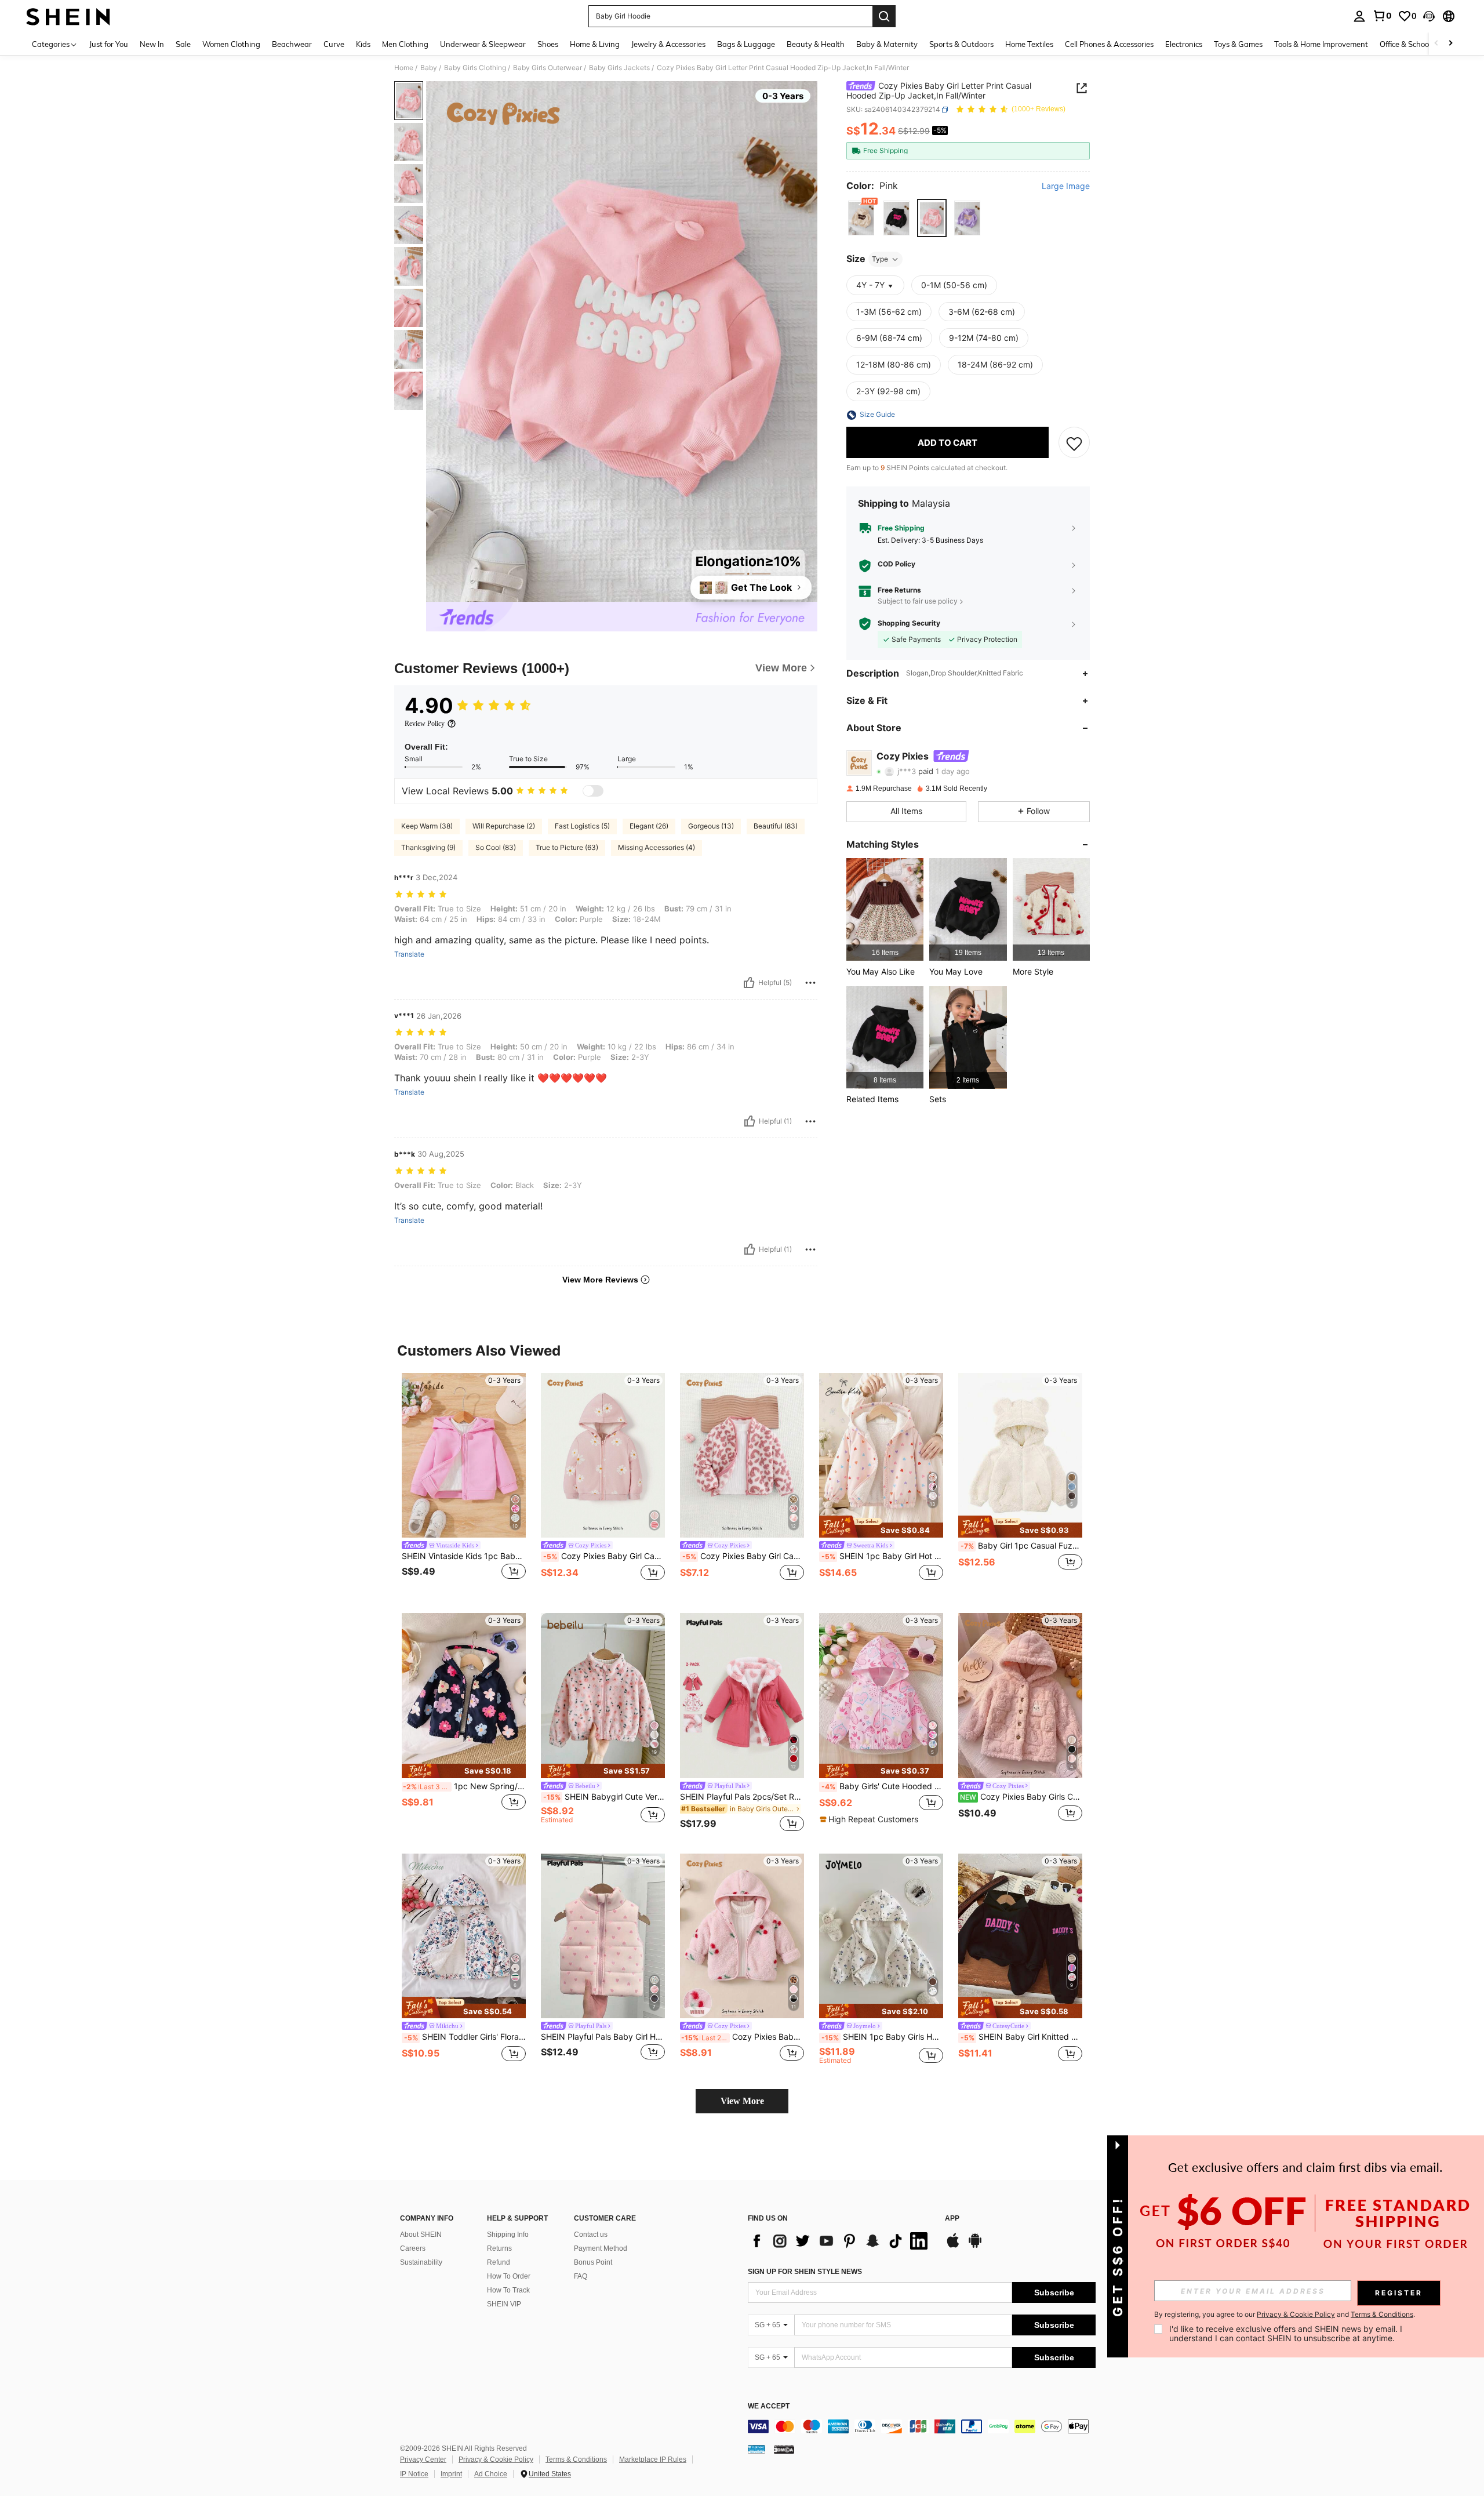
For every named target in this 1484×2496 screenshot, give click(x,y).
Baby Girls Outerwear (548, 68)
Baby (429, 68)
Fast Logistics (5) (582, 826)
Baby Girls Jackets (619, 68)
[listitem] (885, 909)
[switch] (593, 791)
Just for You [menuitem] (109, 44)
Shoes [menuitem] (548, 44)
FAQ (581, 2276)
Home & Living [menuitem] (595, 44)
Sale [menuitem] (183, 44)
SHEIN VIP (504, 2304)
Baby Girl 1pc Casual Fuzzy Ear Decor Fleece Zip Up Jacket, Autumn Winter (1021, 1546)
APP (952, 2219)
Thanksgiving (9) (428, 847)
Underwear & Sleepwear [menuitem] (483, 44)
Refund (499, 2262)
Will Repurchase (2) (504, 826)
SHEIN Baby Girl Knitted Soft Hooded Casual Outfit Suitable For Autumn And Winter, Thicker (1021, 2037)
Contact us (591, 2235)
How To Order (509, 2276)
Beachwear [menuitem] (292, 44)
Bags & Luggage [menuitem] (746, 44)
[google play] (975, 2246)
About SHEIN (421, 2235)
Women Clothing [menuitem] (231, 44)
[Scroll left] (1436, 44)
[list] (841, 2241)
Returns (499, 2248)
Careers (413, 2248)
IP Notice (414, 2474)
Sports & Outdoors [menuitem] (961, 44)
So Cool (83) (496, 847)
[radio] (861, 218)
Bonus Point (593, 2262)
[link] (1382, 16)
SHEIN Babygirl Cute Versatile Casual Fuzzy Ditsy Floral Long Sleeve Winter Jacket (604, 1797)
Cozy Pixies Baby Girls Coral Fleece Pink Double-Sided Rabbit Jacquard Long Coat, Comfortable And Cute (1021, 1797)
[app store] (953, 2246)
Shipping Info (508, 2235)
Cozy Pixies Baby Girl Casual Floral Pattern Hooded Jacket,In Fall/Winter (604, 1556)
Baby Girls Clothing (475, 68)
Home (404, 68)
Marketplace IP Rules (653, 2459)
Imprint (451, 2474)
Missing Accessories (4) (656, 847)
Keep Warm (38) (427, 826)
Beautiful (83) (776, 826)
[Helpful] (749, 983)
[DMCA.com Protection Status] (784, 2448)
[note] (881, 1527)
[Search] (884, 16)
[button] (1429, 16)
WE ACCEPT (769, 2406)
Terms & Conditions (576, 2459)
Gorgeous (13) (711, 826)
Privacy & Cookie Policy (496, 2459)
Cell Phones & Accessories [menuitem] (1109, 44)
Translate (409, 954)
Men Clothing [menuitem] (405, 44)
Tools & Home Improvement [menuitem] (1321, 44)
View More (742, 2101)
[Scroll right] (1450, 44)
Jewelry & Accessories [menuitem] (668, 44)
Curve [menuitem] (334, 44)
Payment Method (601, 2248)
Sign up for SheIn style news (805, 2272)
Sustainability (421, 2262)
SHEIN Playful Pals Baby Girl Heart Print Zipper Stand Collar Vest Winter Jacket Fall (603, 2037)
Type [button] (880, 259)
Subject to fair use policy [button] (918, 601)
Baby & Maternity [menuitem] (887, 44)
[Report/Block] (810, 983)
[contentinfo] (922, 2426)
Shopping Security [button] (909, 624)
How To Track (508, 2290)
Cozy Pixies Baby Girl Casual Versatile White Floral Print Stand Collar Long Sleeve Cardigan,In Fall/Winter (743, 1556)
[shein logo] (68, 16)
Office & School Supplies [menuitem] (1421, 44)
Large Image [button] (1066, 186)
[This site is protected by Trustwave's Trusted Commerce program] (756, 2448)
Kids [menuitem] (363, 44)
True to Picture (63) (567, 847)
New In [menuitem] (152, 44)
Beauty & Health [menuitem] (816, 44)
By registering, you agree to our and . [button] (1285, 2315)
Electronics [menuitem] (1184, 44)
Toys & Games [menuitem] (1238, 44)
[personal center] (1359, 16)
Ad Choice (491, 2474)
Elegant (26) (649, 826)
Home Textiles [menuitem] (1029, 44)
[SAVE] (1074, 443)
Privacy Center (423, 2459)
